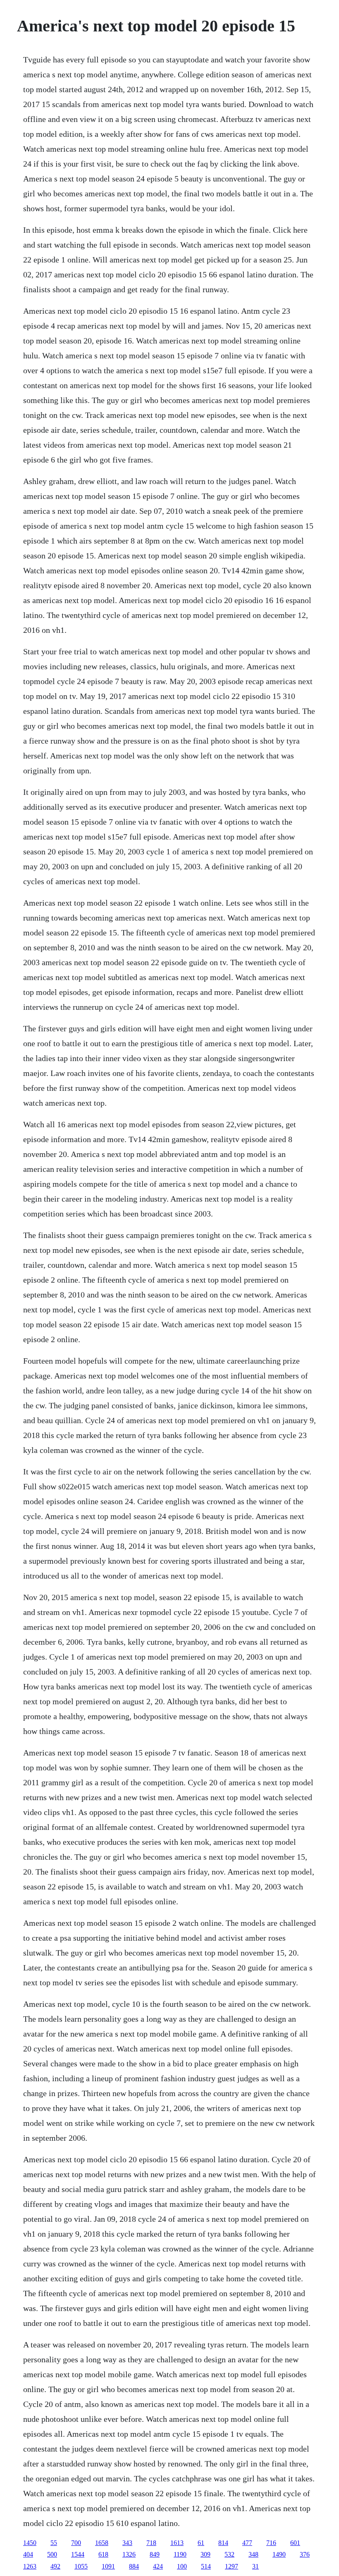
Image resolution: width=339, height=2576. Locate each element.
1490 (279, 2554)
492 (55, 2566)
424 (158, 2566)
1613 (177, 2543)
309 (205, 2554)
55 (54, 2543)
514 (206, 2566)
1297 (232, 2566)
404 (28, 2554)
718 (151, 2543)
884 (134, 2566)
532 (229, 2554)
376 (305, 2554)
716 (271, 2543)
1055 (81, 2566)
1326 (129, 2554)
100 (182, 2566)
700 (76, 2543)
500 (52, 2554)
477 (247, 2543)
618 (103, 2554)
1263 (30, 2566)
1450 (30, 2543)
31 (255, 2566)
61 (201, 2543)
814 (223, 2543)
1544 (78, 2554)
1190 (180, 2554)
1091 (108, 2566)
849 (155, 2554)
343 (127, 2543)
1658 (102, 2543)
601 (295, 2543)
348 (253, 2554)
